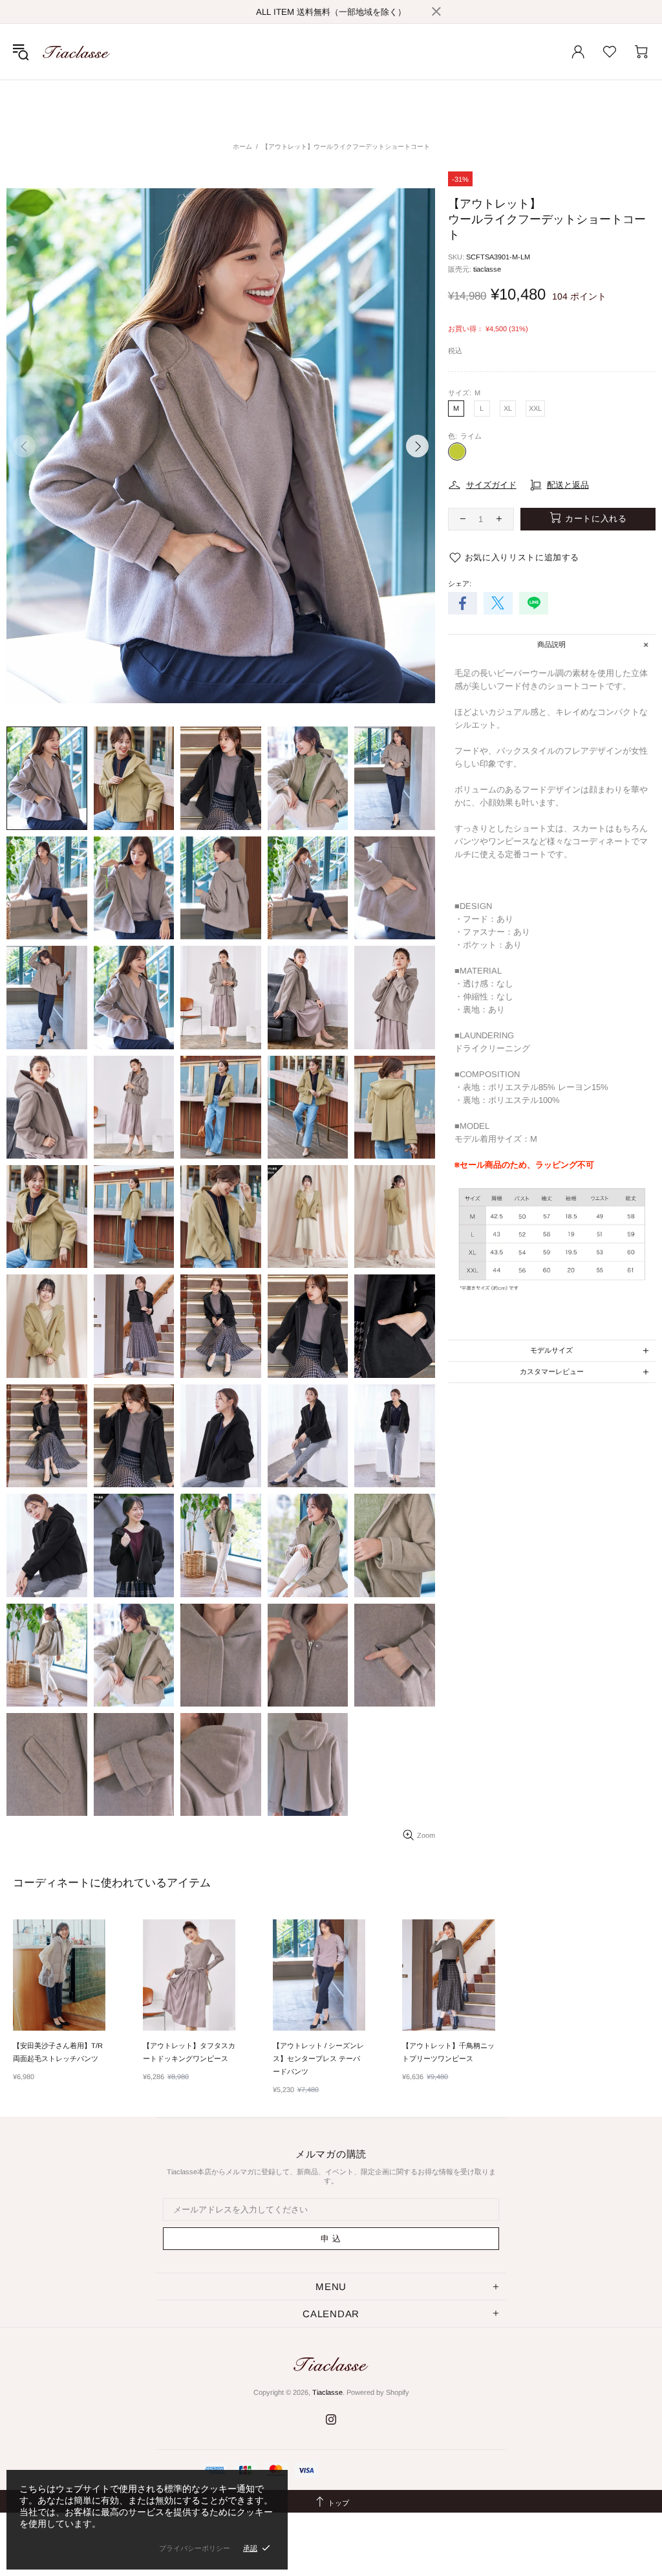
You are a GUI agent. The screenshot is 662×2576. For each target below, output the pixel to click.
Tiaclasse (76, 52)
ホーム (242, 147)
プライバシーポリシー (195, 2548)
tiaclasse (487, 269)
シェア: (460, 584)
